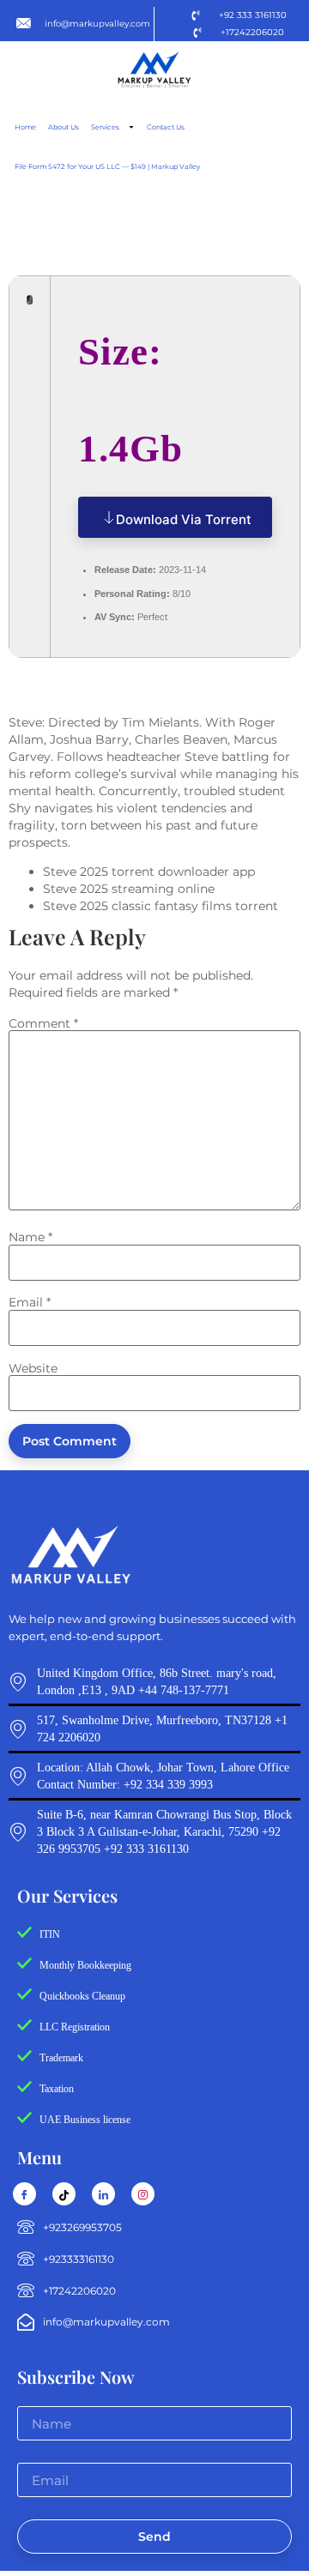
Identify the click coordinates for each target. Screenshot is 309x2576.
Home (25, 127)
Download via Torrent (184, 519)
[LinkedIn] (103, 2194)
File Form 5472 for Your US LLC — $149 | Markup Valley (107, 166)
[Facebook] (24, 2194)
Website (33, 1368)
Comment (43, 1023)
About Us (64, 127)
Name (30, 1237)
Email (30, 1302)
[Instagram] (143, 2194)
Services (105, 127)
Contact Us (166, 127)
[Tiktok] (64, 2194)
